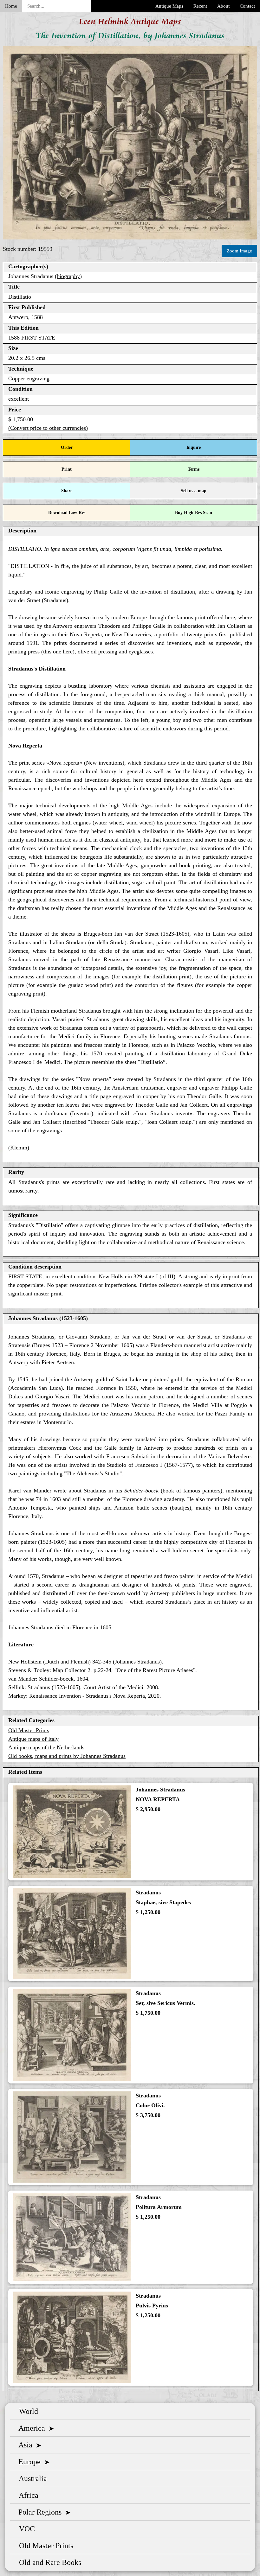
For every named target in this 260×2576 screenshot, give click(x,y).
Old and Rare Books (48, 2562)
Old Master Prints (29, 1730)
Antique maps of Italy (33, 1739)
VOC (25, 2529)
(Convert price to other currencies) (48, 428)
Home (11, 6)
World (27, 2411)
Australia (31, 2478)
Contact (247, 6)
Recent (200, 6)
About (223, 6)
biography (68, 276)
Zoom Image (239, 251)
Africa (27, 2495)
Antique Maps (169, 6)
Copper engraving (29, 378)
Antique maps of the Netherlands (46, 1747)
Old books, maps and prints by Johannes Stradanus (67, 1756)
